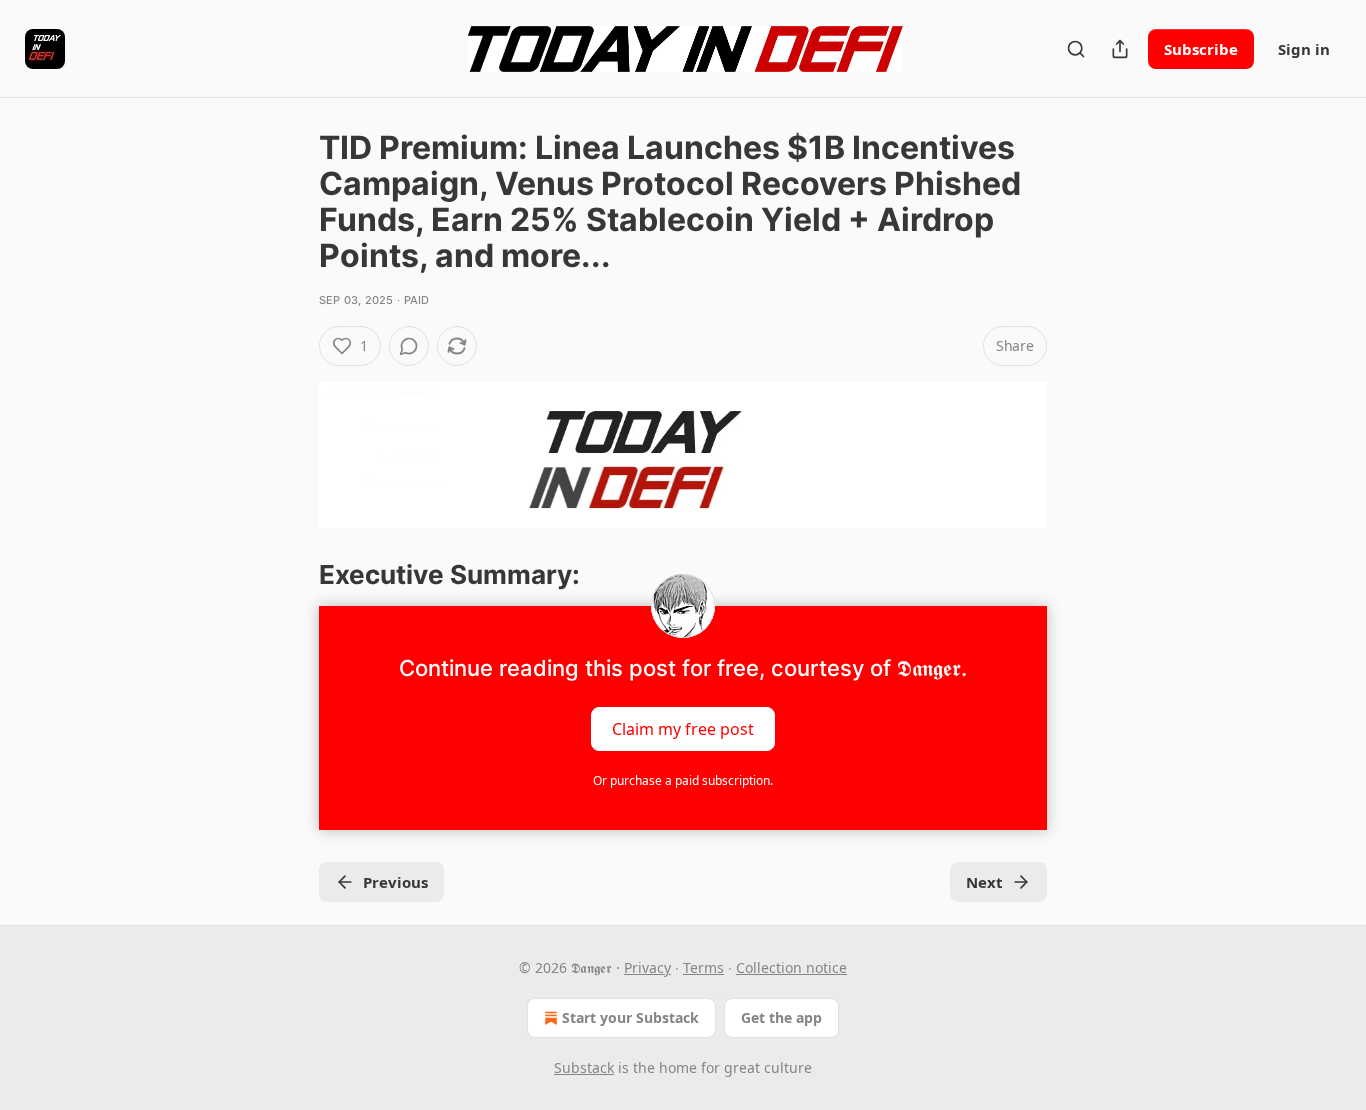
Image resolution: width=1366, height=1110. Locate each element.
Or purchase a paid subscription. (683, 780)
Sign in (1304, 49)
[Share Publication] (1120, 49)
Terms (703, 967)
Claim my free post (683, 728)
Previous (395, 882)
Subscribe (1201, 49)
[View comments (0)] (409, 346)
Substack (584, 1067)
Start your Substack (630, 1017)
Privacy (647, 967)
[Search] (1076, 49)
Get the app (781, 1017)
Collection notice (791, 967)
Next (984, 882)
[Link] (291, 575)
